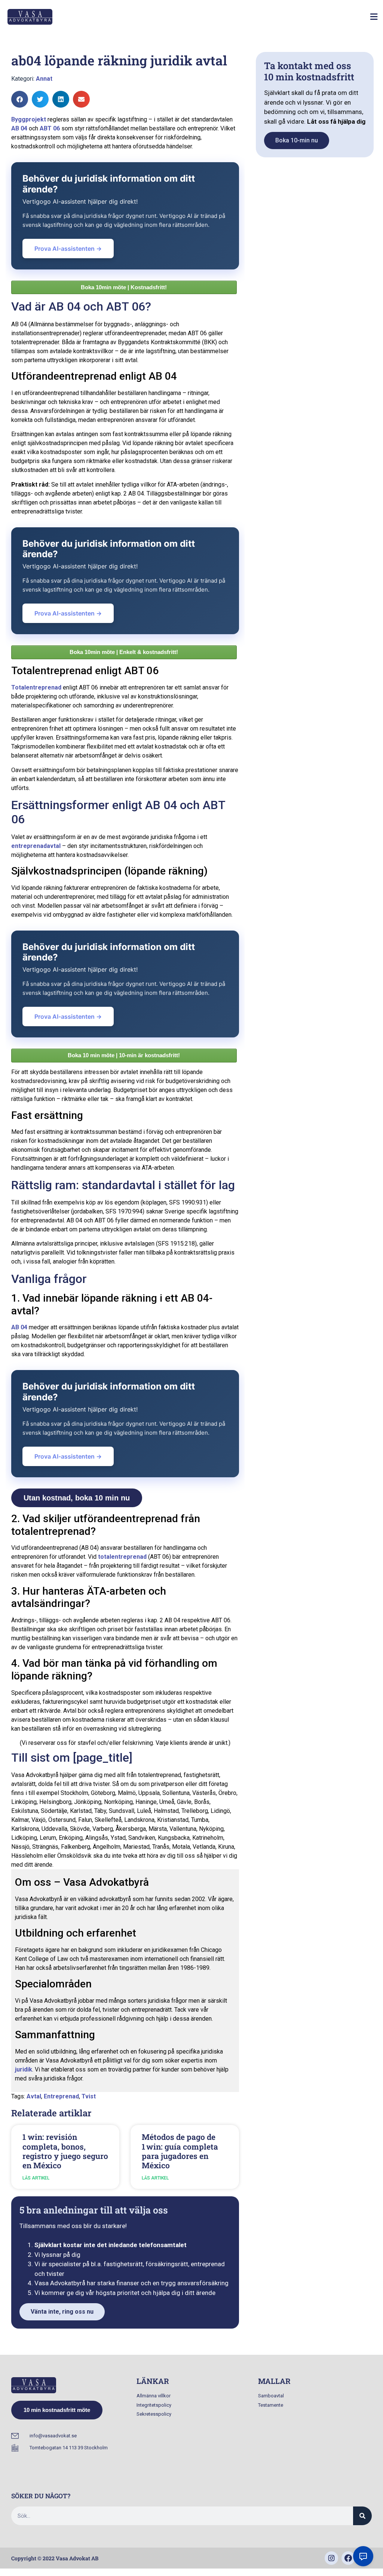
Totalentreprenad (36, 687)
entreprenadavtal (36, 846)
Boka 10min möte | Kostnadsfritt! (124, 287)
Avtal (34, 2096)
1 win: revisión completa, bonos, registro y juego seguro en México (65, 2151)
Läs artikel (36, 2178)
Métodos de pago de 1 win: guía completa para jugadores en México (180, 2151)
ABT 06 (50, 128)
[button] (374, 17)
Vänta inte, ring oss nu (62, 2312)
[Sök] (362, 2516)
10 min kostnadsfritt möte (57, 2410)
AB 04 (19, 128)
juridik (24, 2069)
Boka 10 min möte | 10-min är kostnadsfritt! (124, 1055)
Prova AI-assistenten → (68, 249)
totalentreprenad (122, 1557)
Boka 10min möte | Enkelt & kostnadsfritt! (124, 652)
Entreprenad (61, 2096)
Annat (44, 79)
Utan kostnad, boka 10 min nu (77, 1498)
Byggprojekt (29, 119)
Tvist (89, 2096)
